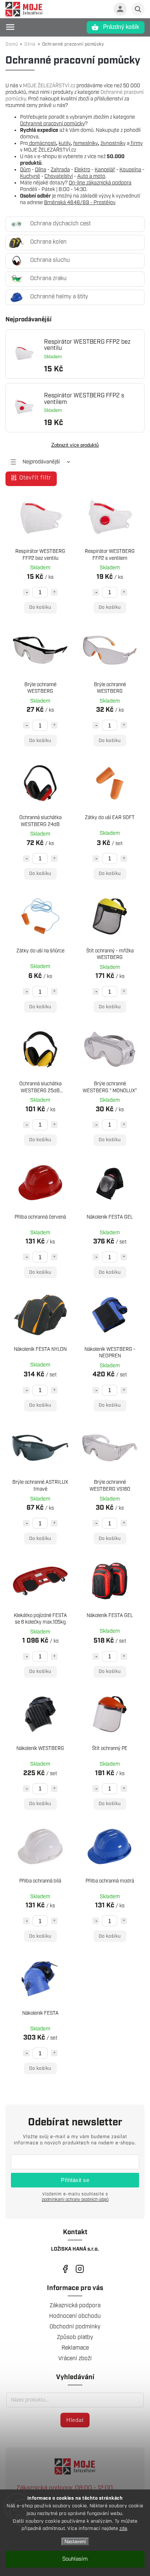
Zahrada (60, 170)
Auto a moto (91, 176)
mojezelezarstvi (65, 2269)
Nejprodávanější (41, 462)
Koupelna (130, 170)
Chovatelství (59, 176)
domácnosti (42, 144)
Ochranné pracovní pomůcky (52, 124)
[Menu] (10, 27)
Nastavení (75, 2541)
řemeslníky (86, 144)
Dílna (41, 170)
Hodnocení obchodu (75, 2316)
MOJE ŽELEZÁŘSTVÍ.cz (49, 86)
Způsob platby (75, 2337)
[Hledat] (138, 9)
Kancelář (105, 170)
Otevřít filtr (35, 478)
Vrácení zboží (75, 2359)
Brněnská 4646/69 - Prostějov (80, 203)
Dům (25, 170)
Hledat (75, 2420)
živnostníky (113, 144)
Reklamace (75, 2348)
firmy (136, 144)
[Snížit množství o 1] (26, 592)
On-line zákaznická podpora (100, 183)
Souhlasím (75, 2559)
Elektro (82, 170)
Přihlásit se (75, 2180)
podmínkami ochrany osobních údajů (75, 2200)
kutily (65, 144)
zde (123, 2529)
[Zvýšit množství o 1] (54, 592)
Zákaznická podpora (75, 2306)
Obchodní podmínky (75, 2327)
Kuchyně (30, 176)
